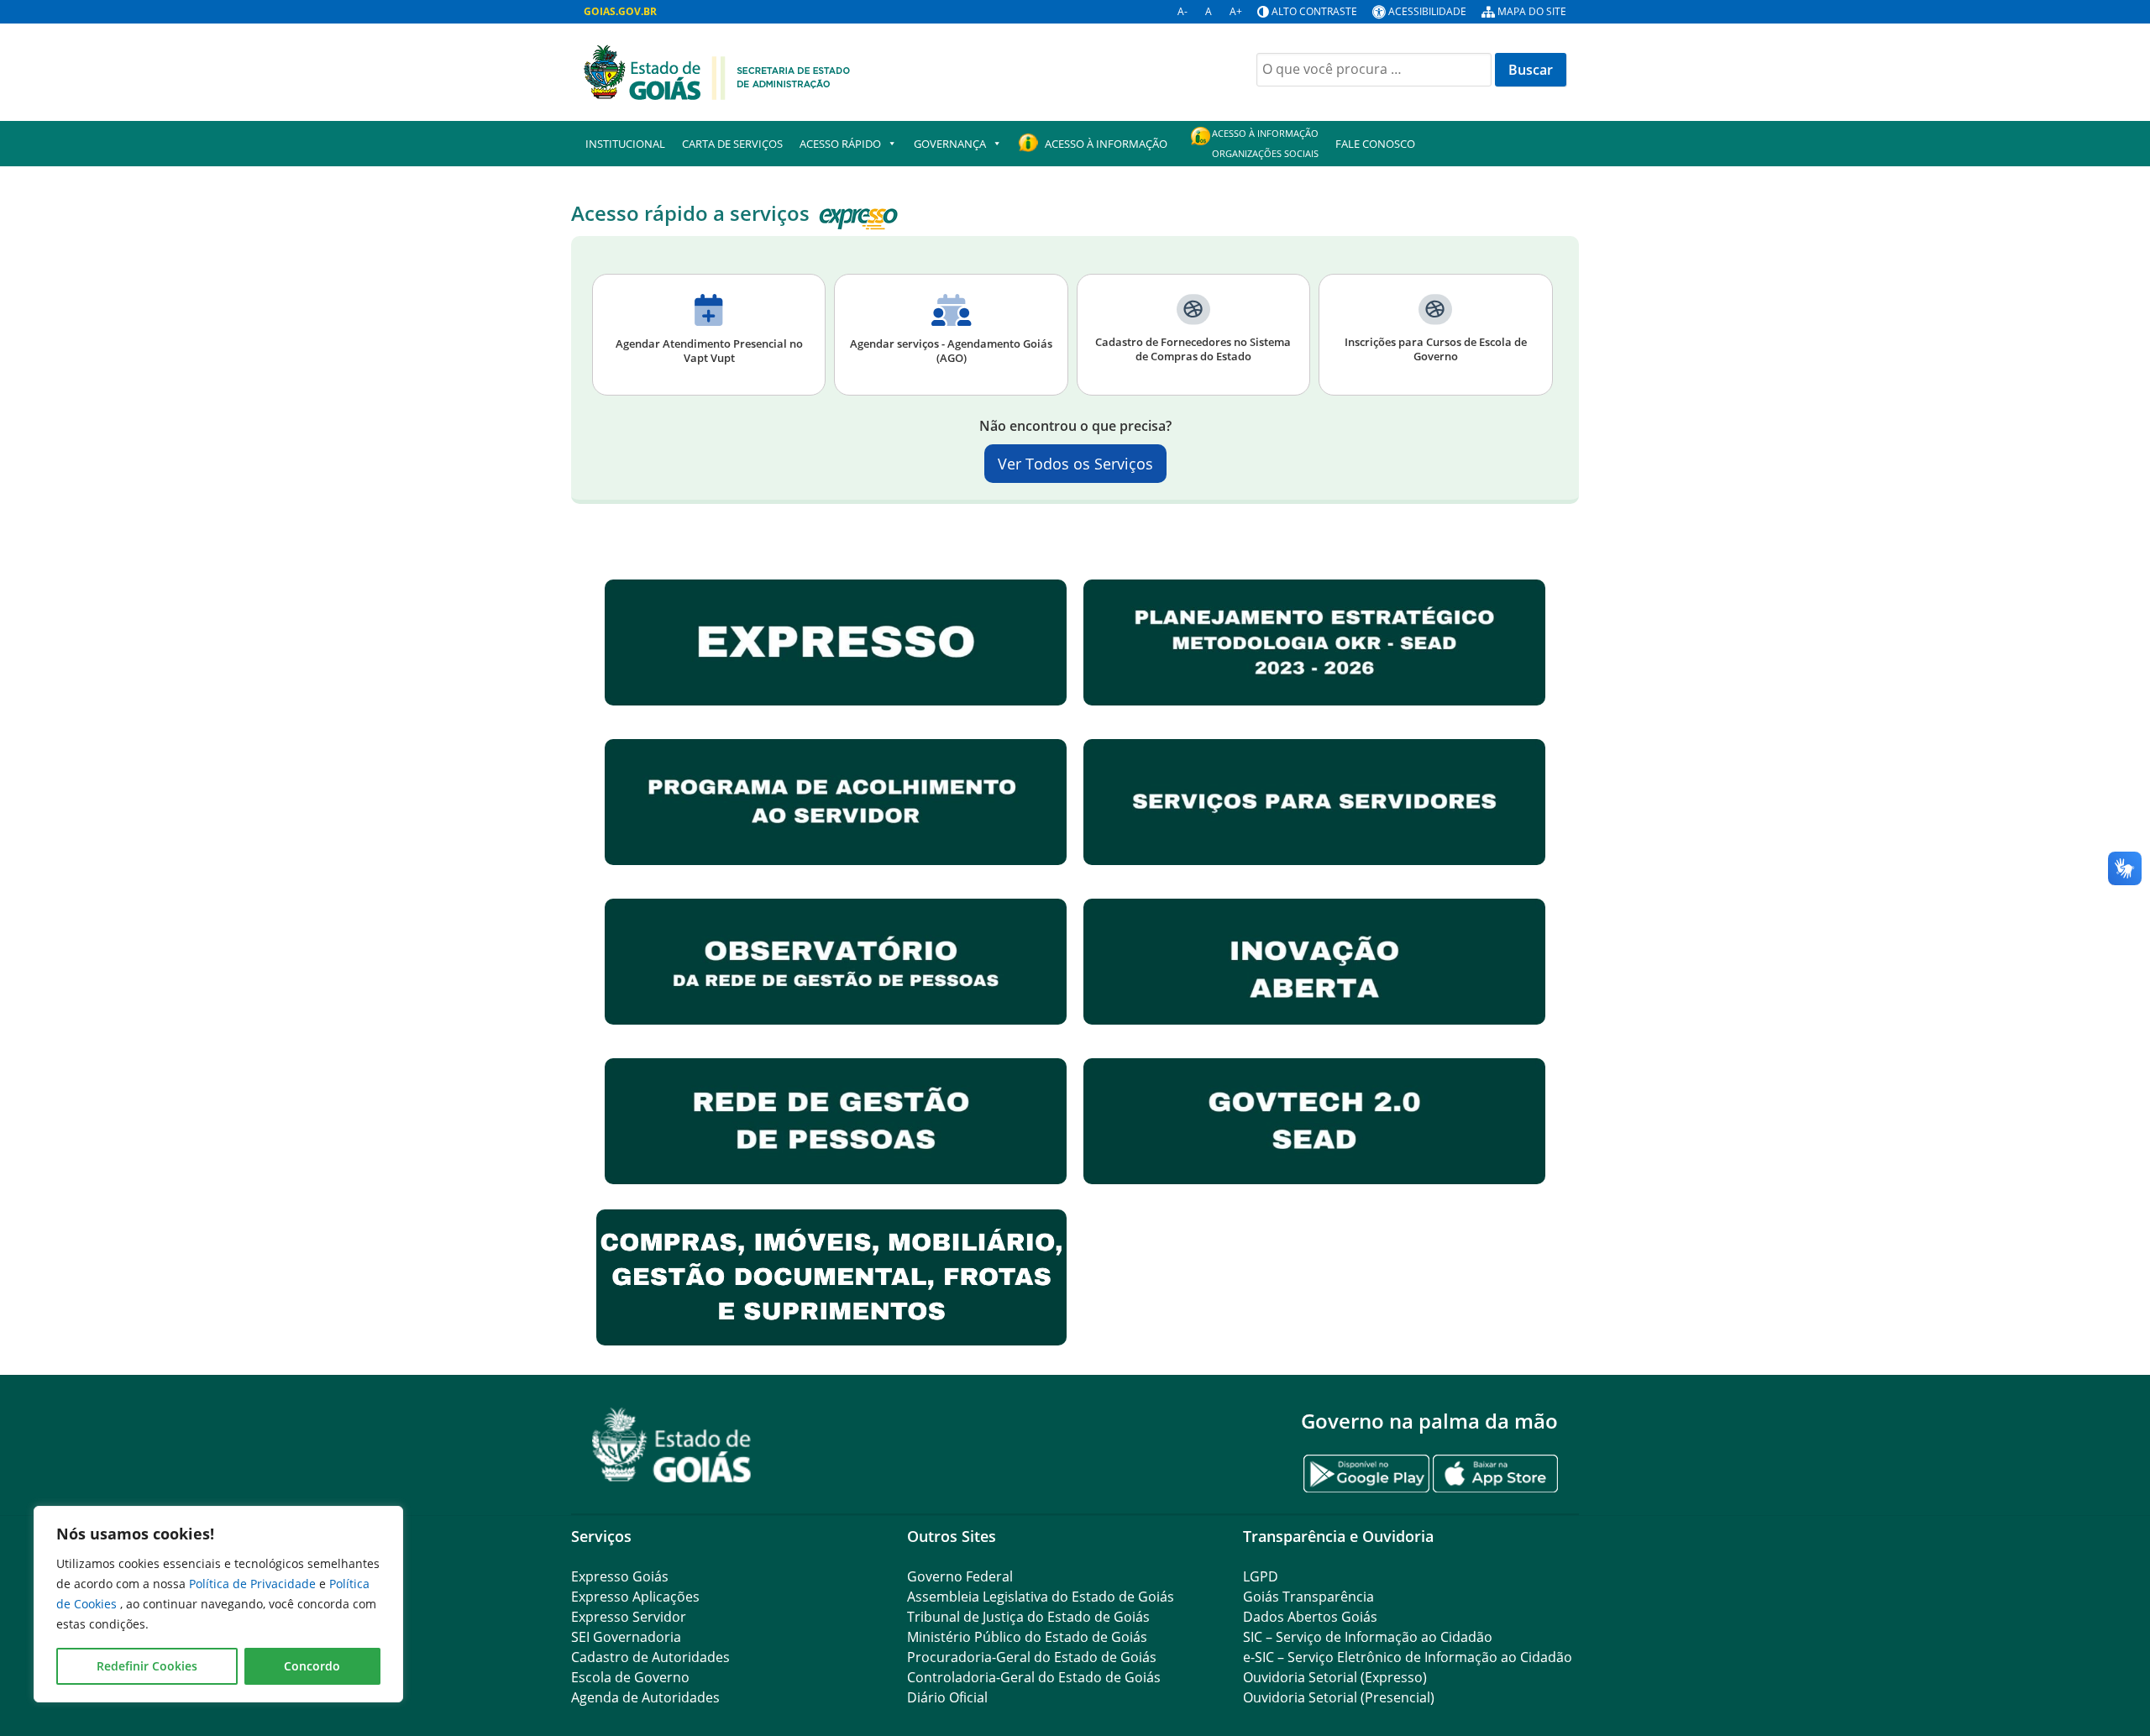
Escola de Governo (630, 1677)
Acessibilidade (1427, 11)
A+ (1236, 11)
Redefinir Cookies (147, 1666)
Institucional (625, 144)
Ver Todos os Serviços (1075, 464)
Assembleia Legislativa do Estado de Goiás (1041, 1597)
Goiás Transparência (1308, 1597)
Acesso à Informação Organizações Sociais (1265, 143)
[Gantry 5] (672, 1445)
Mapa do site (1532, 11)
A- (1182, 11)
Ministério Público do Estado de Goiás (1027, 1637)
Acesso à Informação (1106, 144)
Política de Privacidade (254, 1584)
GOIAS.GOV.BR (620, 11)
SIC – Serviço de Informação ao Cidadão (1368, 1637)
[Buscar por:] (1374, 70)
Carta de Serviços (732, 144)
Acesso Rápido (840, 144)
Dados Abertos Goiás (1310, 1617)
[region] (218, 1604)
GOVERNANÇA (950, 144)
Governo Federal (960, 1576)
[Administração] (717, 71)
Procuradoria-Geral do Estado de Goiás (1032, 1657)
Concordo (312, 1666)
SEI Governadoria (626, 1637)
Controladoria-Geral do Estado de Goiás (1034, 1677)
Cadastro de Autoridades (650, 1657)
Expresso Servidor (629, 1617)
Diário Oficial (947, 1697)
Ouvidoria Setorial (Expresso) (1335, 1677)
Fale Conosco (1375, 144)
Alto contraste (1314, 11)
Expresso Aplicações (635, 1597)
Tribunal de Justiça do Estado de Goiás (1028, 1617)
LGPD (1261, 1576)
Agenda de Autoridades (645, 1697)
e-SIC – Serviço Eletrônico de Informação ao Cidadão (1408, 1657)
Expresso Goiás (620, 1576)
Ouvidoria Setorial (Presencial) (1339, 1697)
